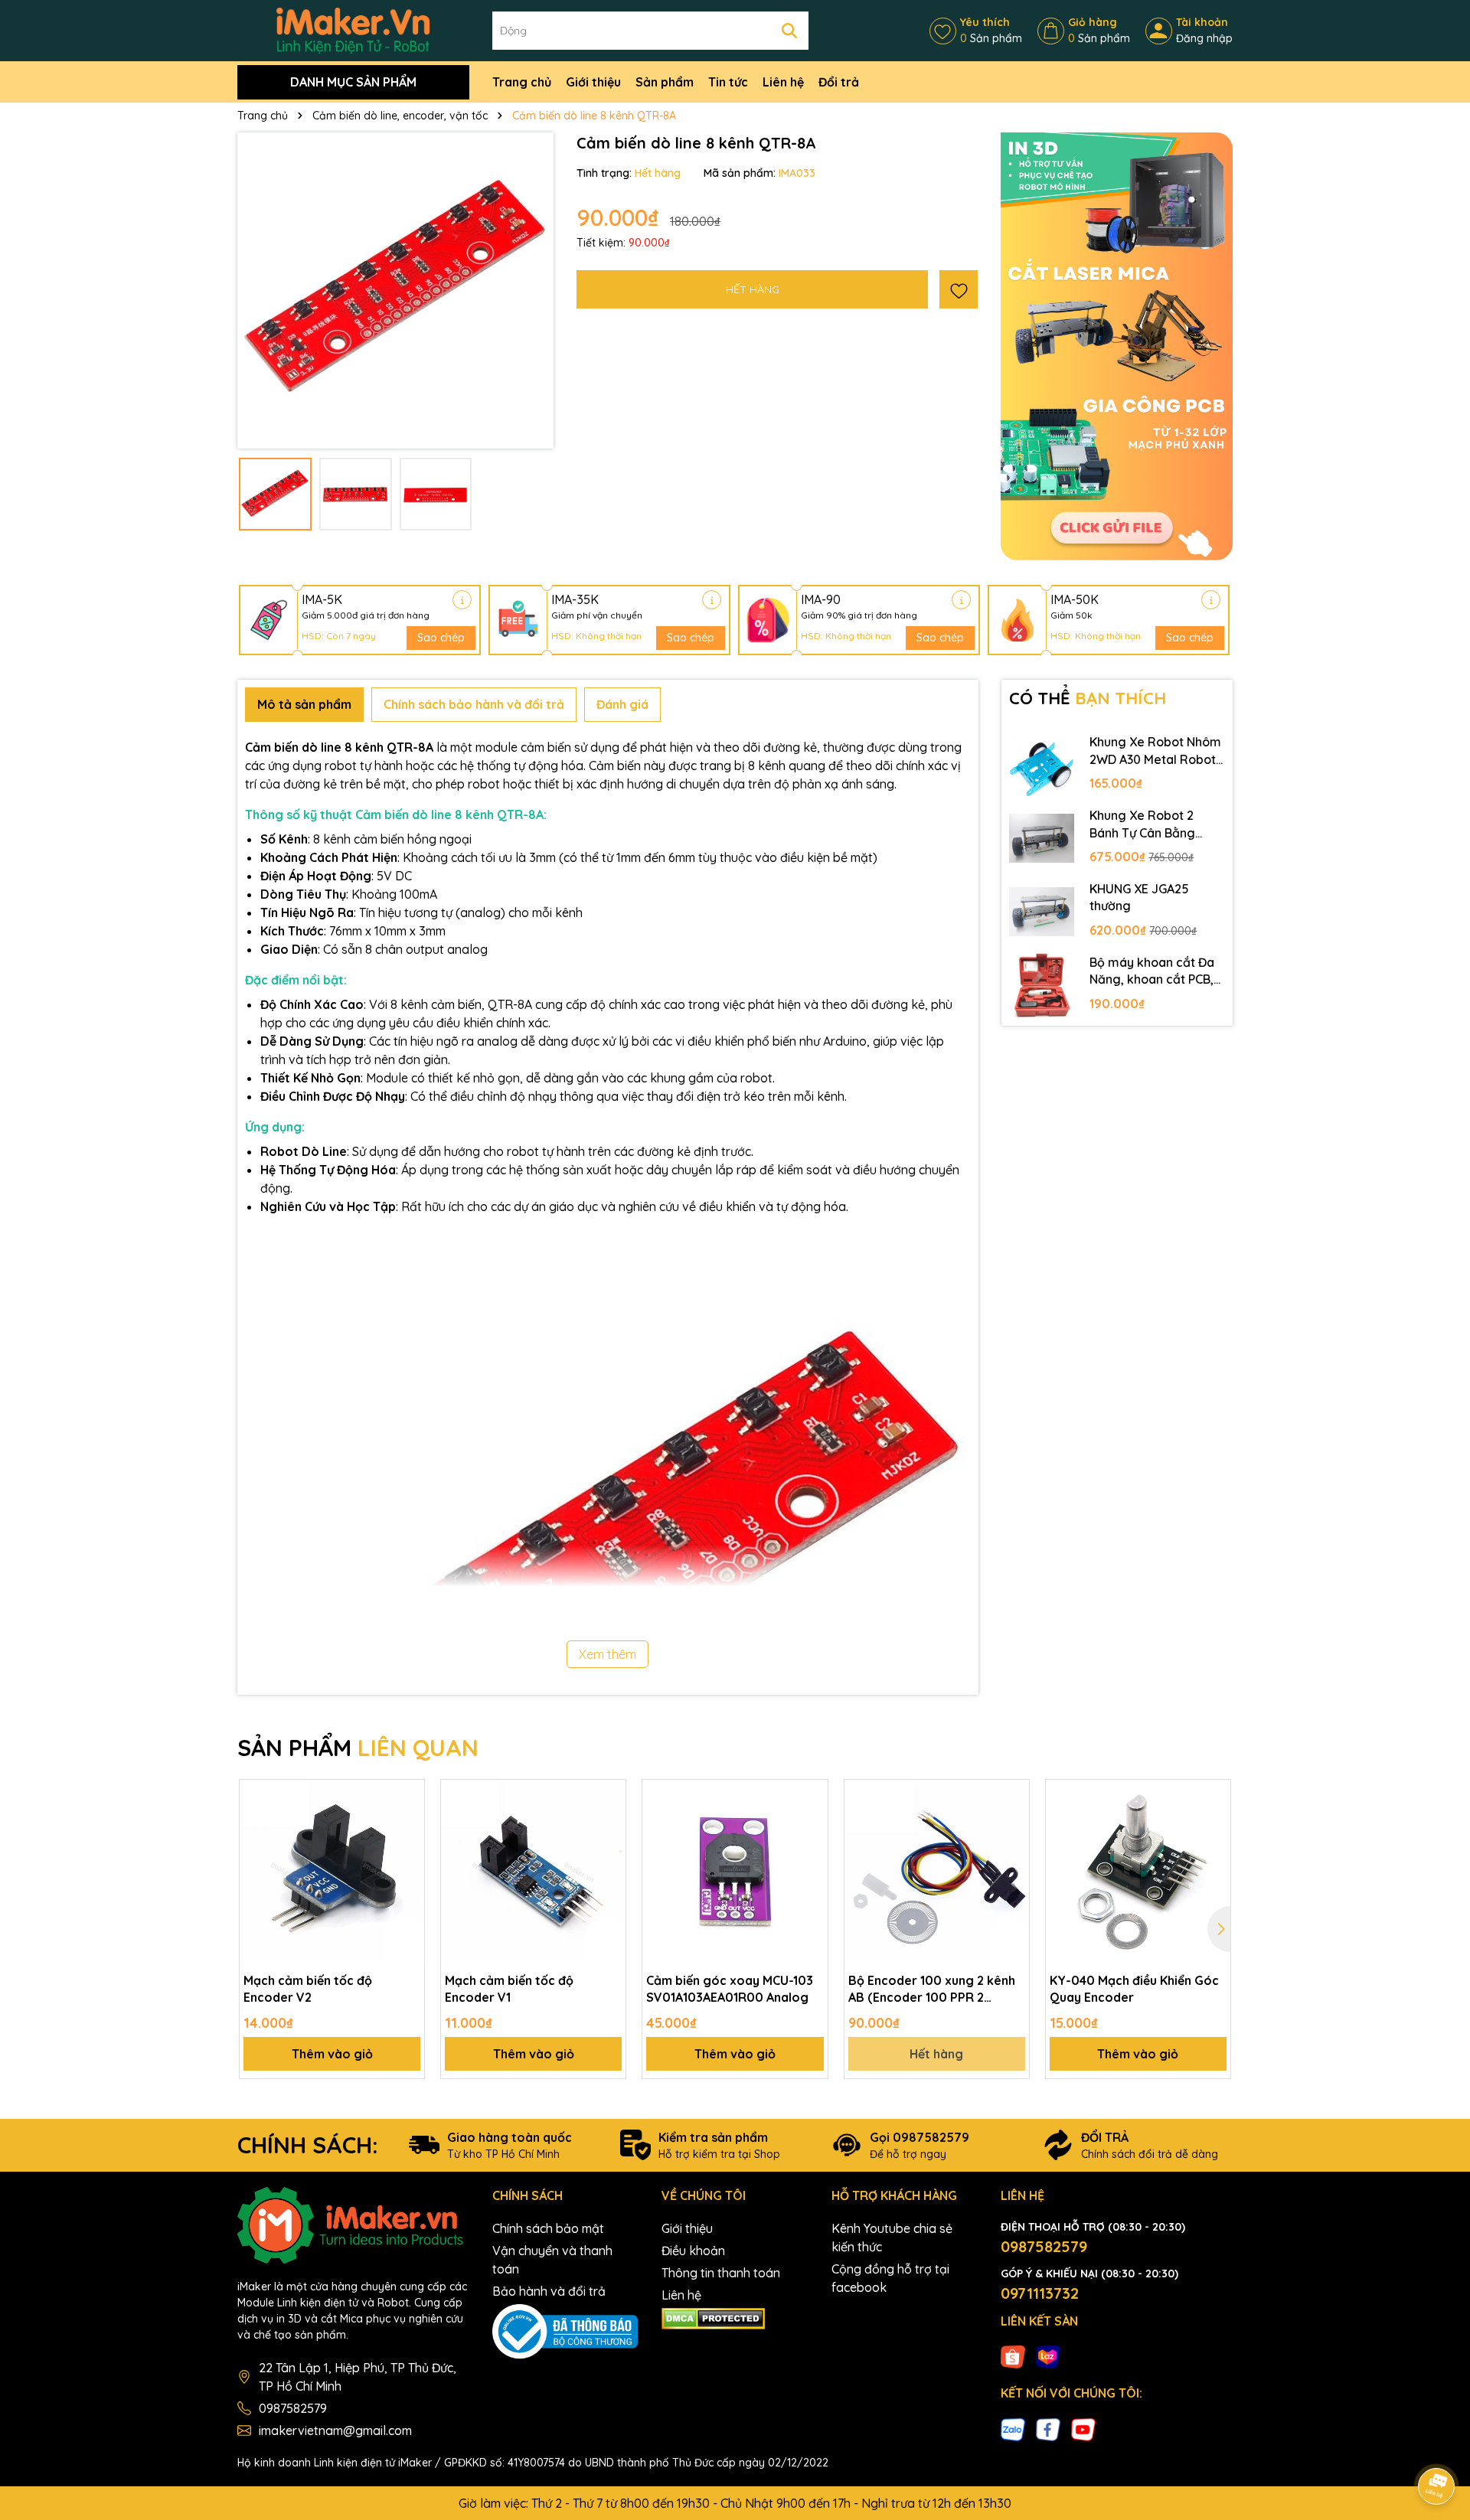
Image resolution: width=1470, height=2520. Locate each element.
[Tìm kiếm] (789, 31)
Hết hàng (936, 2054)
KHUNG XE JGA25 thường (1139, 897)
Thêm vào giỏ (332, 2054)
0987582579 (293, 2408)
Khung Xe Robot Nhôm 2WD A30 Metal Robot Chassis (1155, 751)
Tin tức (728, 82)
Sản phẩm (665, 82)
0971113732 (1040, 2293)
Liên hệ (783, 82)
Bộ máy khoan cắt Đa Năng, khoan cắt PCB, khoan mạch (1152, 971)
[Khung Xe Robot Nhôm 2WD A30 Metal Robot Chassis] (1042, 765)
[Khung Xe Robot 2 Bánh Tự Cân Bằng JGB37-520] (1042, 838)
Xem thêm (608, 1654)
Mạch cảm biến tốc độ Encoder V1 (509, 1989)
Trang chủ (522, 82)
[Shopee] (1013, 2356)
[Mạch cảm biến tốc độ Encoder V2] (332, 1872)
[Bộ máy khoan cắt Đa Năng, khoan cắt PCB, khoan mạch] (1042, 985)
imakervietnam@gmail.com (335, 2430)
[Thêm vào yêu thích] (959, 289)
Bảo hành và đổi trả (549, 2291)
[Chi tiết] (462, 600)
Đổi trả (839, 82)
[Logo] (353, 30)
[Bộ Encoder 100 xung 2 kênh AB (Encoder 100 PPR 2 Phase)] (937, 1872)
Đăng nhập (1204, 38)
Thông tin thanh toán (721, 2273)
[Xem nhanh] (407, 1850)
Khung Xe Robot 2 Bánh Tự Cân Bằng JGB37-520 (1142, 824)
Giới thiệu (593, 82)
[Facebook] (1048, 2428)
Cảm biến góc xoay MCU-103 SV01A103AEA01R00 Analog (730, 1989)
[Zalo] (1013, 2428)
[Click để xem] (395, 291)
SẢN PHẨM (358, 1748)
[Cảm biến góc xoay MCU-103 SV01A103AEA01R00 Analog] (735, 1872)
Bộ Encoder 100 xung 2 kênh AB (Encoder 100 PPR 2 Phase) (932, 1990)
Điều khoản (693, 2251)
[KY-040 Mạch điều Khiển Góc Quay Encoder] (1138, 1872)
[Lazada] (1048, 2356)
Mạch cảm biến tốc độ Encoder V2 (308, 1989)
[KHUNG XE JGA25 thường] (1042, 912)
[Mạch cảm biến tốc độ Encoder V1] (533, 1872)
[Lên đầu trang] (1437, 2443)
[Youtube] (1083, 2428)
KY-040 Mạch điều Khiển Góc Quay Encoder (1134, 1989)
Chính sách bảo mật (548, 2228)
